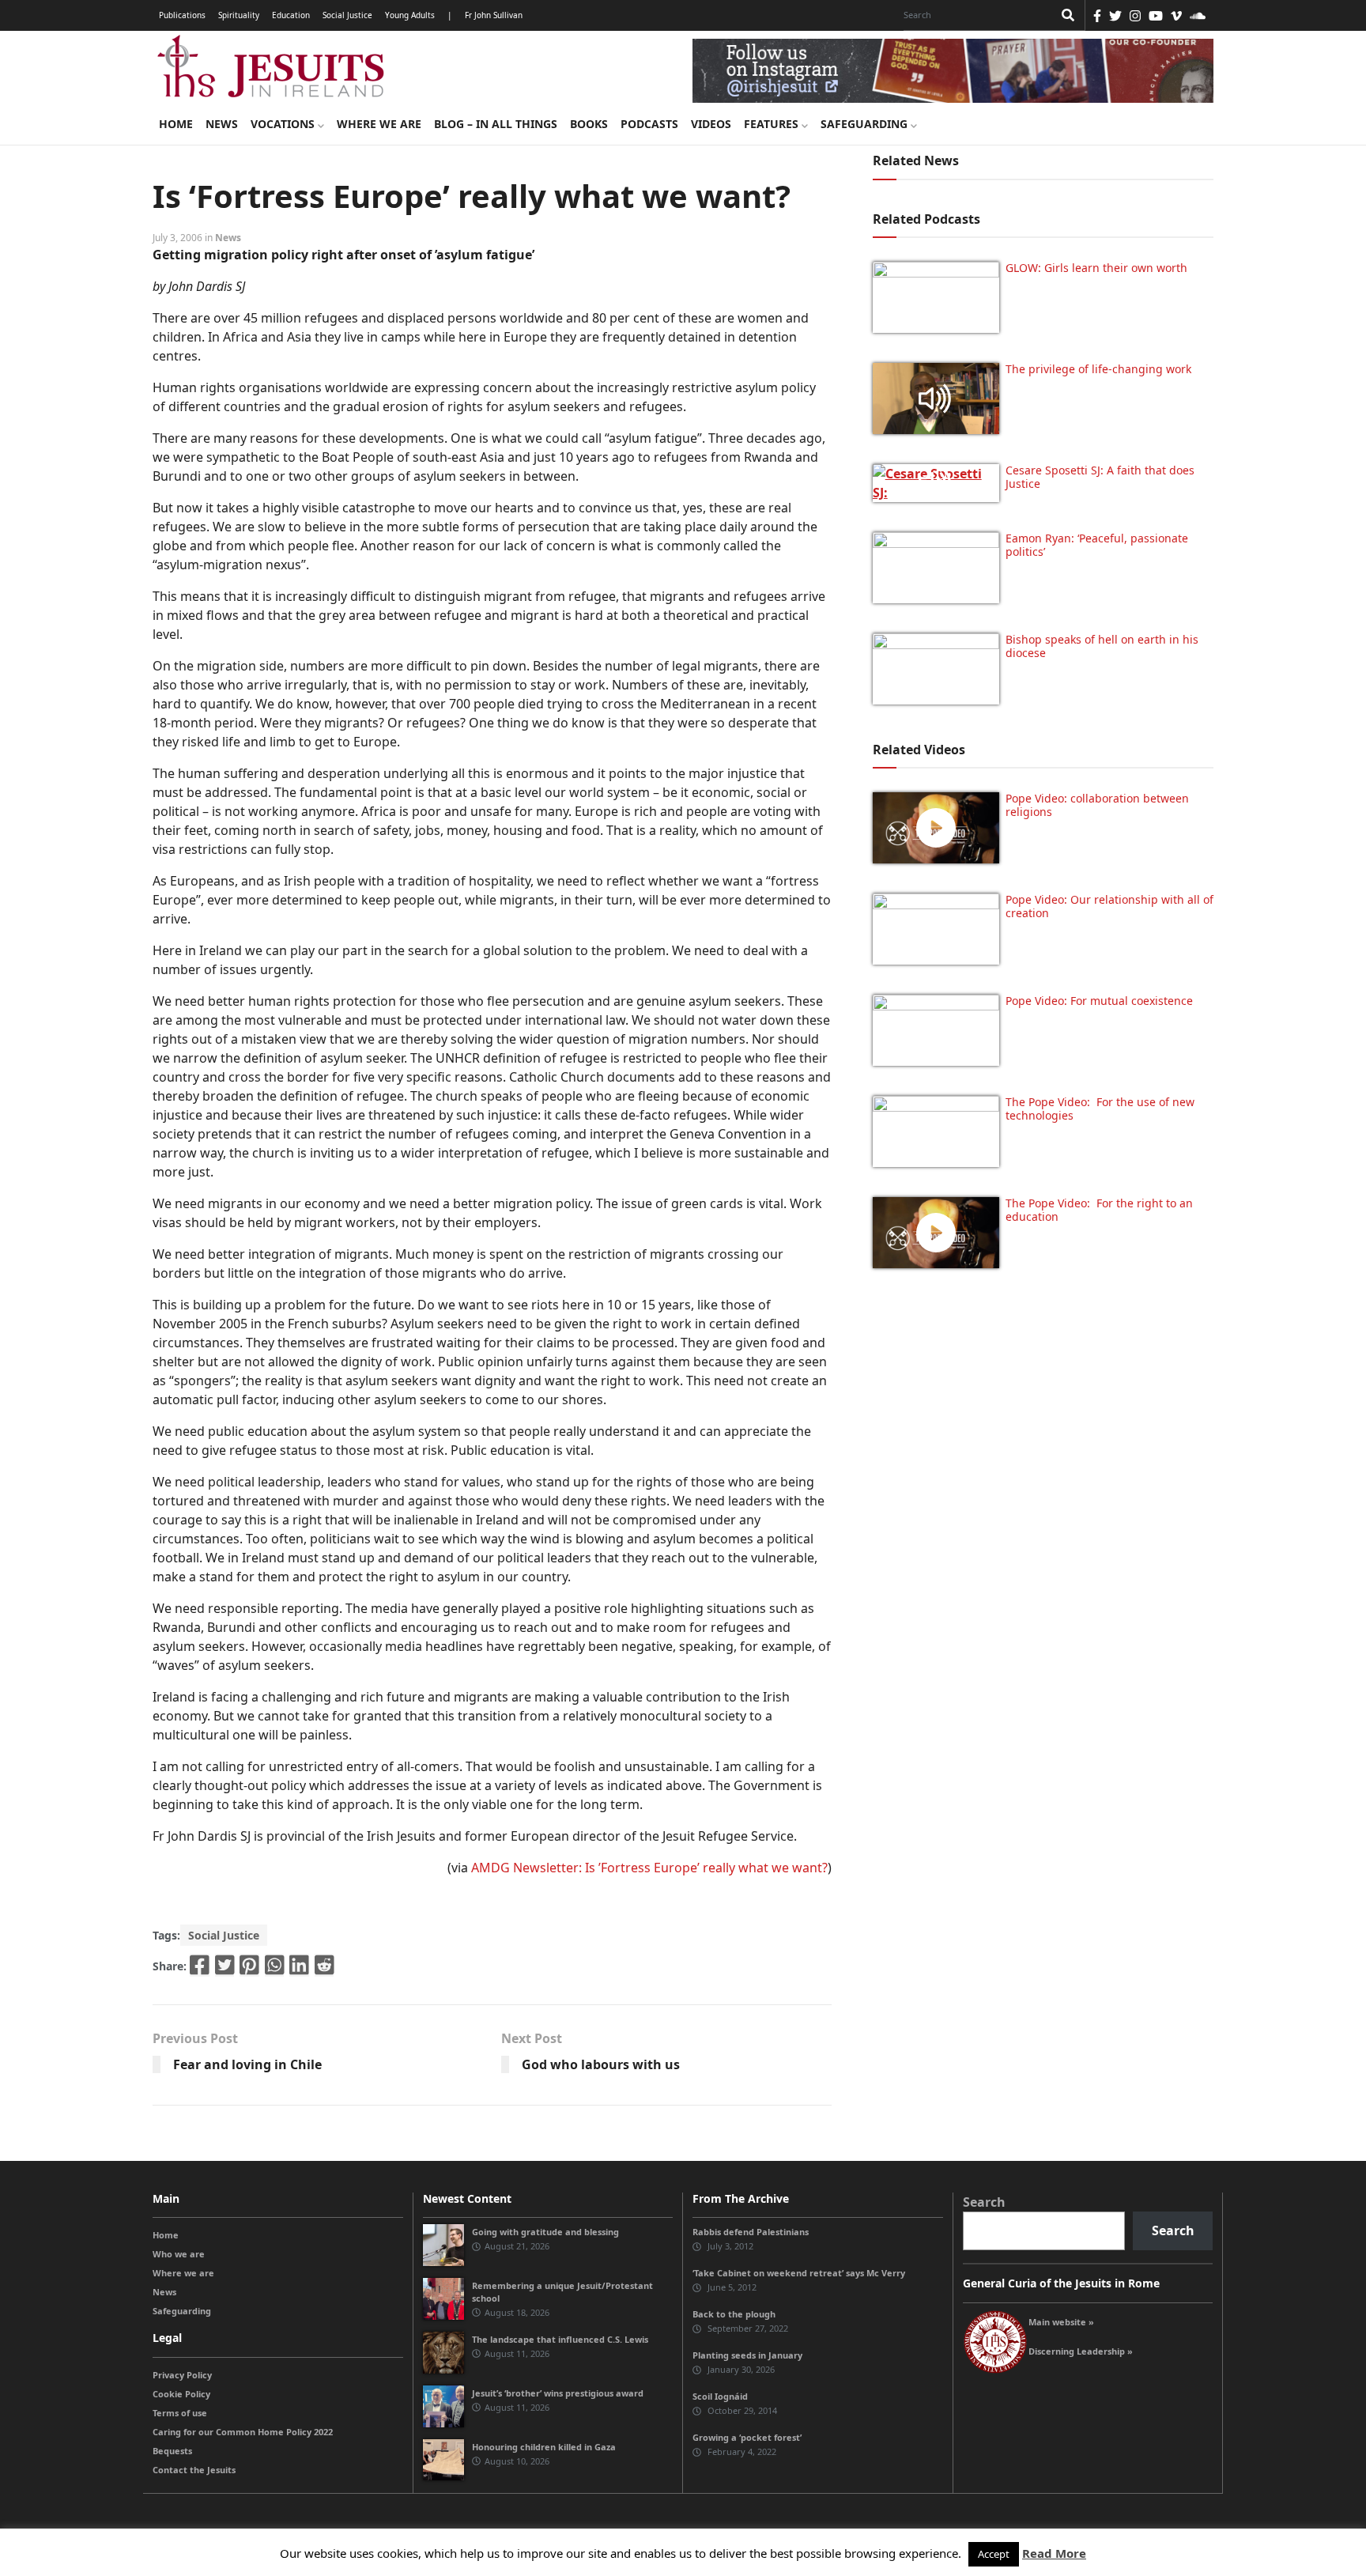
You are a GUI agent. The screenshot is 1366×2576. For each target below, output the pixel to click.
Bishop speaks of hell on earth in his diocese (1102, 646)
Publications (182, 15)
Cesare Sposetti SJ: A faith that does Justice (1100, 477)
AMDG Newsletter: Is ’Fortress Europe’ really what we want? (649, 1868)
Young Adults (410, 15)
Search (984, 2202)
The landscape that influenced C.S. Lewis (560, 2339)
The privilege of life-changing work (1098, 369)
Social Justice (347, 15)
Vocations (284, 124)
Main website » (1061, 2322)
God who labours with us (601, 2064)
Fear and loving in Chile (247, 2064)
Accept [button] (994, 2554)
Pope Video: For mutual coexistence (1099, 1001)
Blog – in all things (496, 124)
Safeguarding (866, 124)
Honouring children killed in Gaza (544, 2447)
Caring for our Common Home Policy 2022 (243, 2432)
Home (176, 124)
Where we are (379, 124)
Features (773, 124)
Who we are (179, 2254)
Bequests (172, 2451)
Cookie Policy (181, 2394)
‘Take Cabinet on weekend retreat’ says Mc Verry (799, 2273)
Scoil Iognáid (720, 2396)
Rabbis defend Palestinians (751, 2232)
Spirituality (239, 15)
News (222, 124)
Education (291, 15)
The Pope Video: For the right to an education (1099, 1210)
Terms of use (180, 2413)
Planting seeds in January (747, 2355)
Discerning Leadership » (1081, 2351)
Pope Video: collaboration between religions (1097, 805)
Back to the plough (734, 2314)
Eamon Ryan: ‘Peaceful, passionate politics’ (1097, 545)
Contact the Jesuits (194, 2470)
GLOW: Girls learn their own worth (1096, 268)
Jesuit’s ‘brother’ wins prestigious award (558, 2393)
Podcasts (649, 124)
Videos (711, 124)
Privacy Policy (182, 2375)
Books (589, 124)
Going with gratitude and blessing (545, 2232)
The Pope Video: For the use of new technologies (1100, 1109)
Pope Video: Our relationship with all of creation (1109, 906)
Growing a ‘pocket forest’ (747, 2437)
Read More (1054, 2553)
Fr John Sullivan (494, 15)
